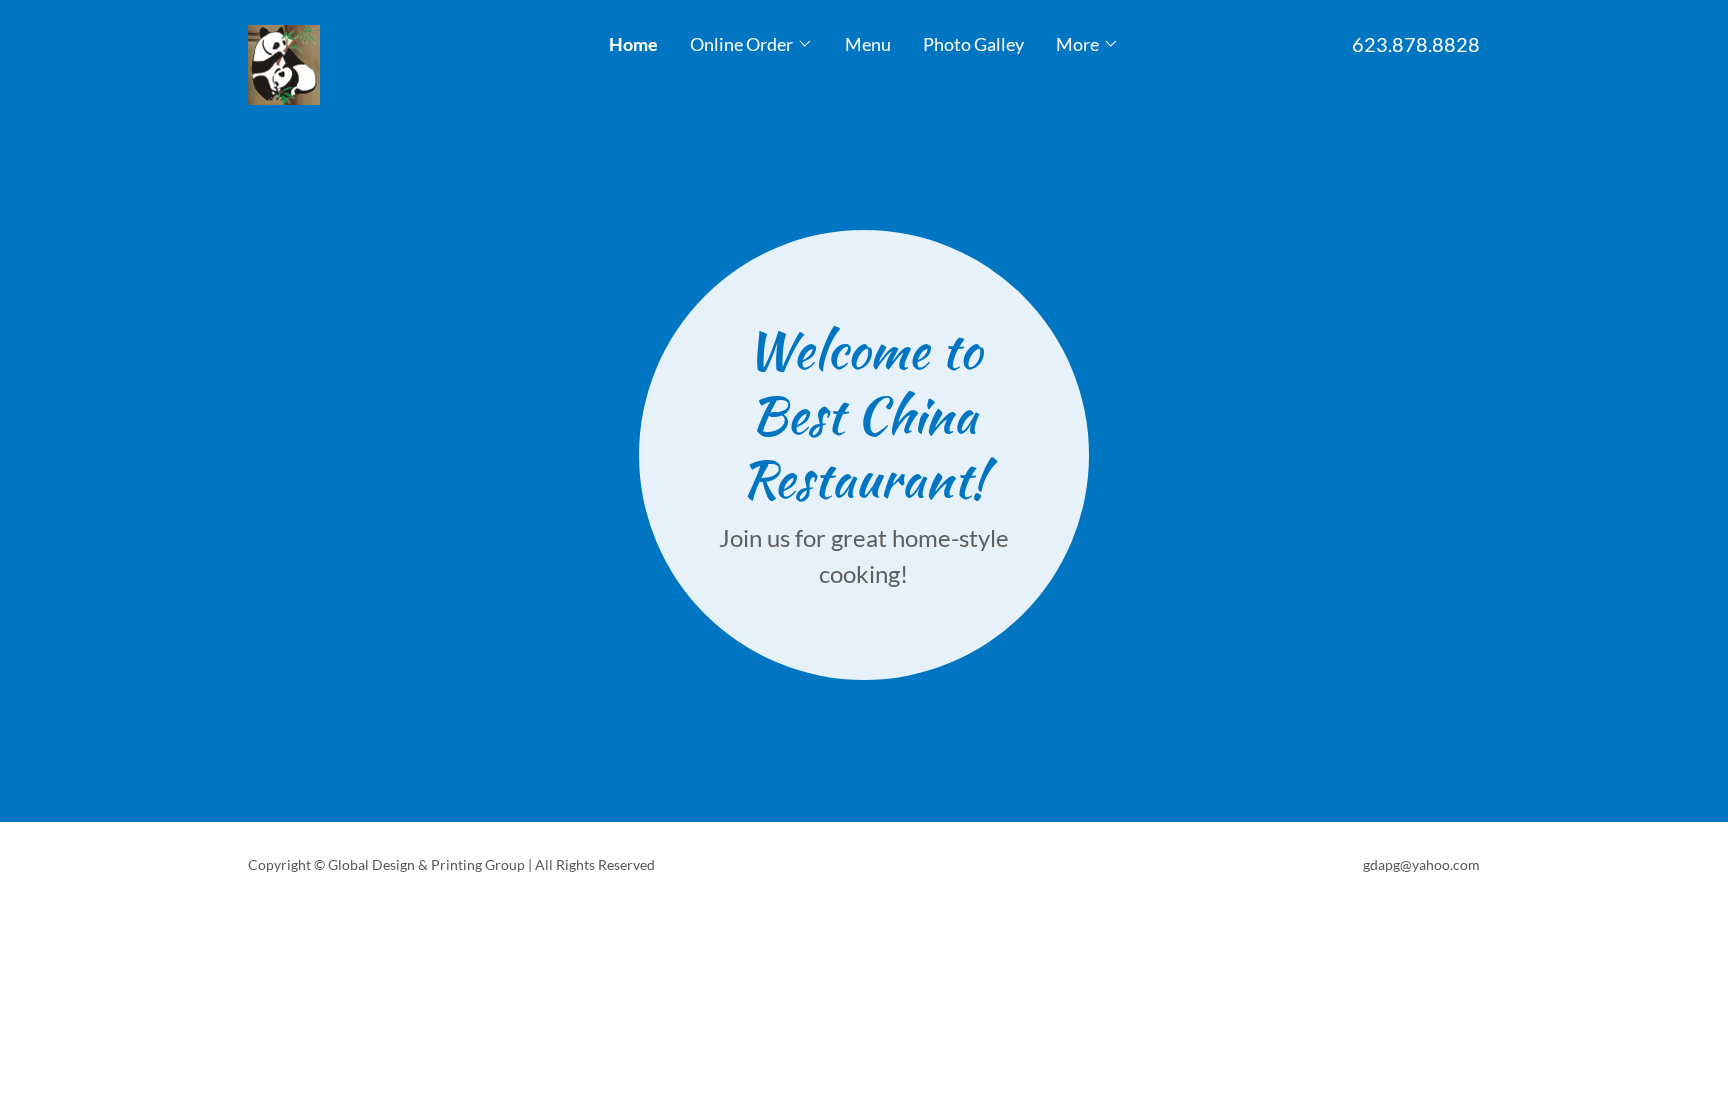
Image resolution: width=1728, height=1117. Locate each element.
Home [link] (633, 44)
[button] (751, 44)
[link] (402, 34)
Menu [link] (868, 44)
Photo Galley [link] (973, 44)
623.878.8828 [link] (1416, 44)
